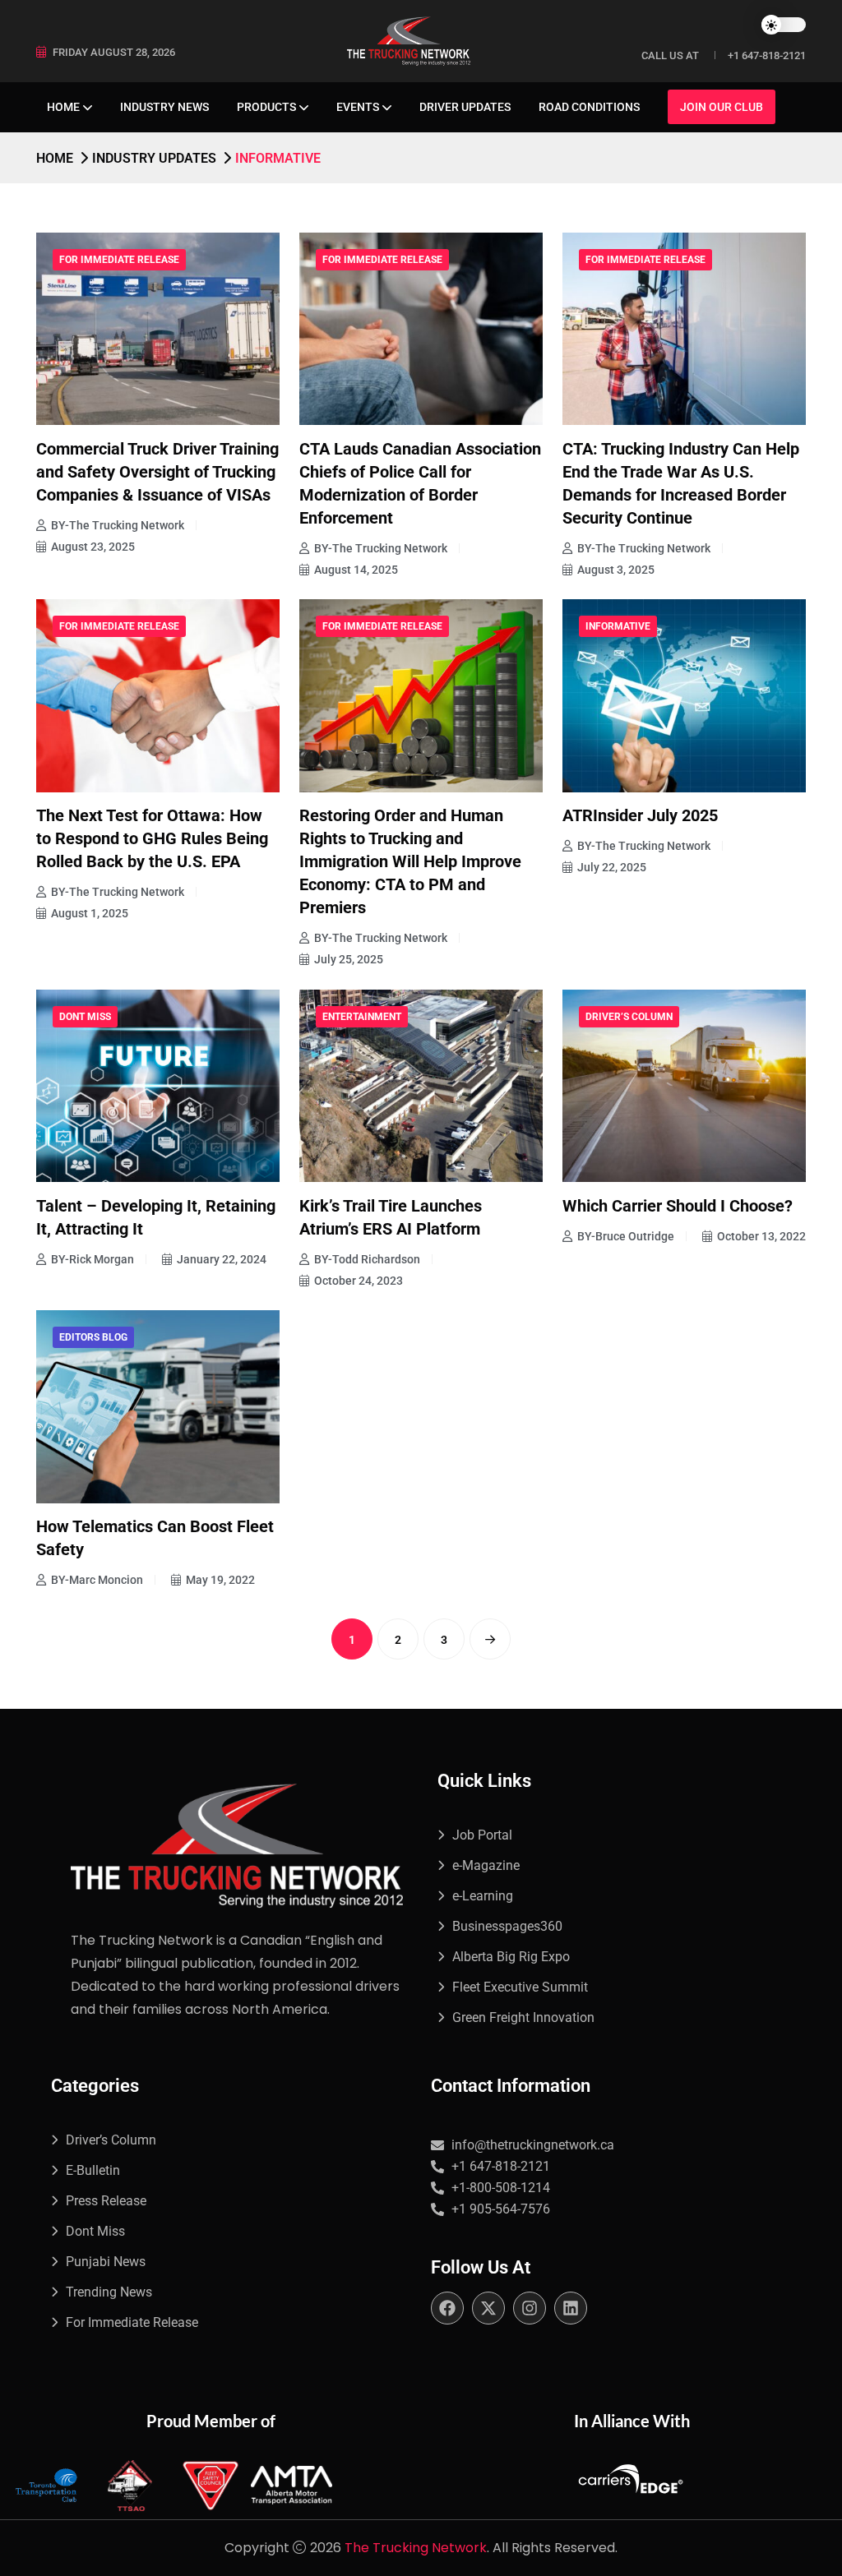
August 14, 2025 (356, 570)
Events (358, 107)
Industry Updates (154, 158)
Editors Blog (93, 1337)
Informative (618, 626)
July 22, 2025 (612, 867)
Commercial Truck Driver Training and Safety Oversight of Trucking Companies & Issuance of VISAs (157, 472)
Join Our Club (722, 107)
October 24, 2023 (359, 1281)
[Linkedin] (571, 2308)
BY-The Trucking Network (118, 525)
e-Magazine (486, 1865)
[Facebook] (447, 2308)
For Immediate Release (119, 260)
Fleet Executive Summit (520, 1987)
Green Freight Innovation (523, 2017)
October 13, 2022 (761, 1236)
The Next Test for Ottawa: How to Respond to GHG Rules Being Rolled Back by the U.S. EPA (152, 838)
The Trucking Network (416, 2548)
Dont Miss (85, 1017)
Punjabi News (106, 2262)
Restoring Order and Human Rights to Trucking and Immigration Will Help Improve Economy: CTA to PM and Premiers (410, 861)
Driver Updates (465, 107)
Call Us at (670, 55)
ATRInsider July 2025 (640, 815)
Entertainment (362, 1017)
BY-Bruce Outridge (626, 1236)
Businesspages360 (507, 1926)
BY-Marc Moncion (97, 1580)
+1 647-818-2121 (767, 55)
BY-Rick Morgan (93, 1259)
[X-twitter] (488, 2308)
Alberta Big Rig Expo (511, 1957)
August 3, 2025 (616, 570)
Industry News (164, 107)
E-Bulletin (93, 2170)
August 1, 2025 (90, 913)
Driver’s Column (629, 1017)
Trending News (109, 2292)
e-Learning (483, 1896)
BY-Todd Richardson (367, 1259)
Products (266, 107)
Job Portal (482, 1835)
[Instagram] (530, 2308)
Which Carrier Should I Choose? (678, 1206)
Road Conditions (589, 107)
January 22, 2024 (222, 1259)
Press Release (106, 2201)
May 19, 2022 (220, 1580)
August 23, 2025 (93, 547)
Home (63, 107)
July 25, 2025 (349, 959)
